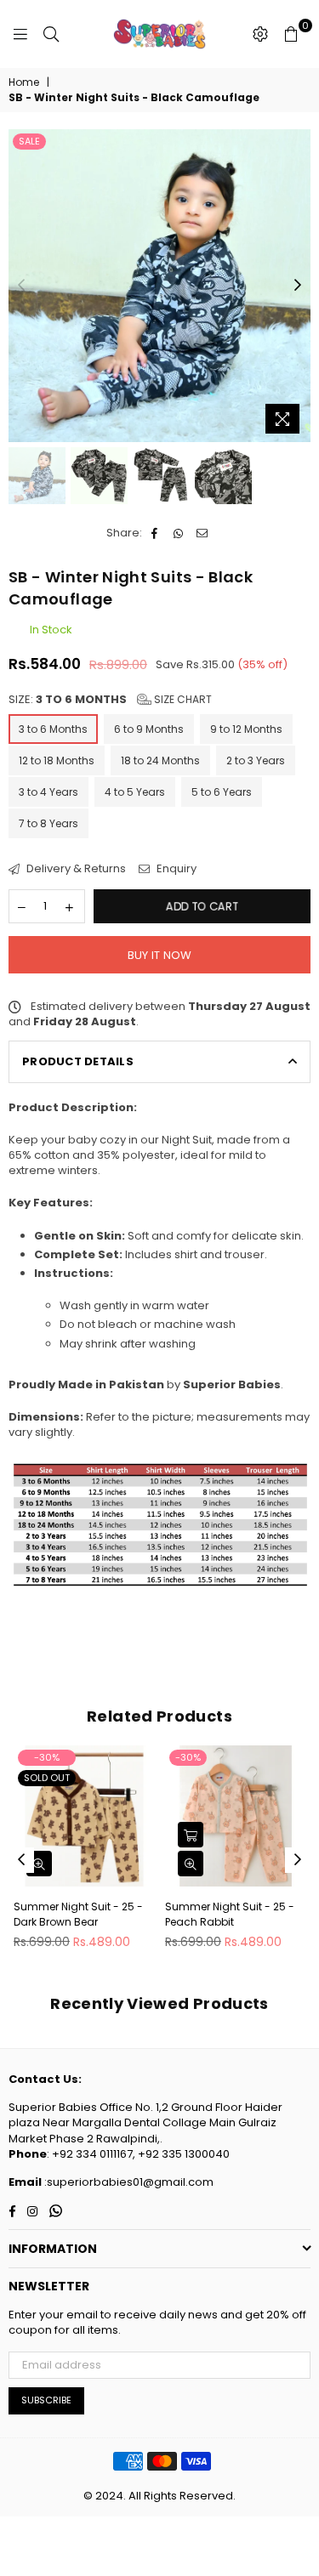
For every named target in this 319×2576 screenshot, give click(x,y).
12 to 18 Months (57, 760)
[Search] (51, 34)
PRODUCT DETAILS (78, 1061)
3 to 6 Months (53, 729)
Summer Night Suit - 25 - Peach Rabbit (230, 1914)
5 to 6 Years (222, 792)
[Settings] (260, 34)
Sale (29, 141)
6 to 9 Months (149, 729)
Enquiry (175, 869)
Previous (21, 286)
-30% (47, 1757)
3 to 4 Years (48, 792)
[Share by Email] (203, 533)
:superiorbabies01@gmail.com (128, 2182)
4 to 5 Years (135, 792)
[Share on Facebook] (155, 533)
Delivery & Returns (75, 869)
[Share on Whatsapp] (179, 533)
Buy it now (160, 955)
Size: (110, 700)
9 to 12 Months (246, 729)
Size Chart (182, 699)
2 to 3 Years (256, 760)
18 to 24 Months (160, 760)
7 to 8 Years (48, 823)
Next (298, 286)
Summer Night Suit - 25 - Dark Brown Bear (78, 1914)
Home (24, 82)
